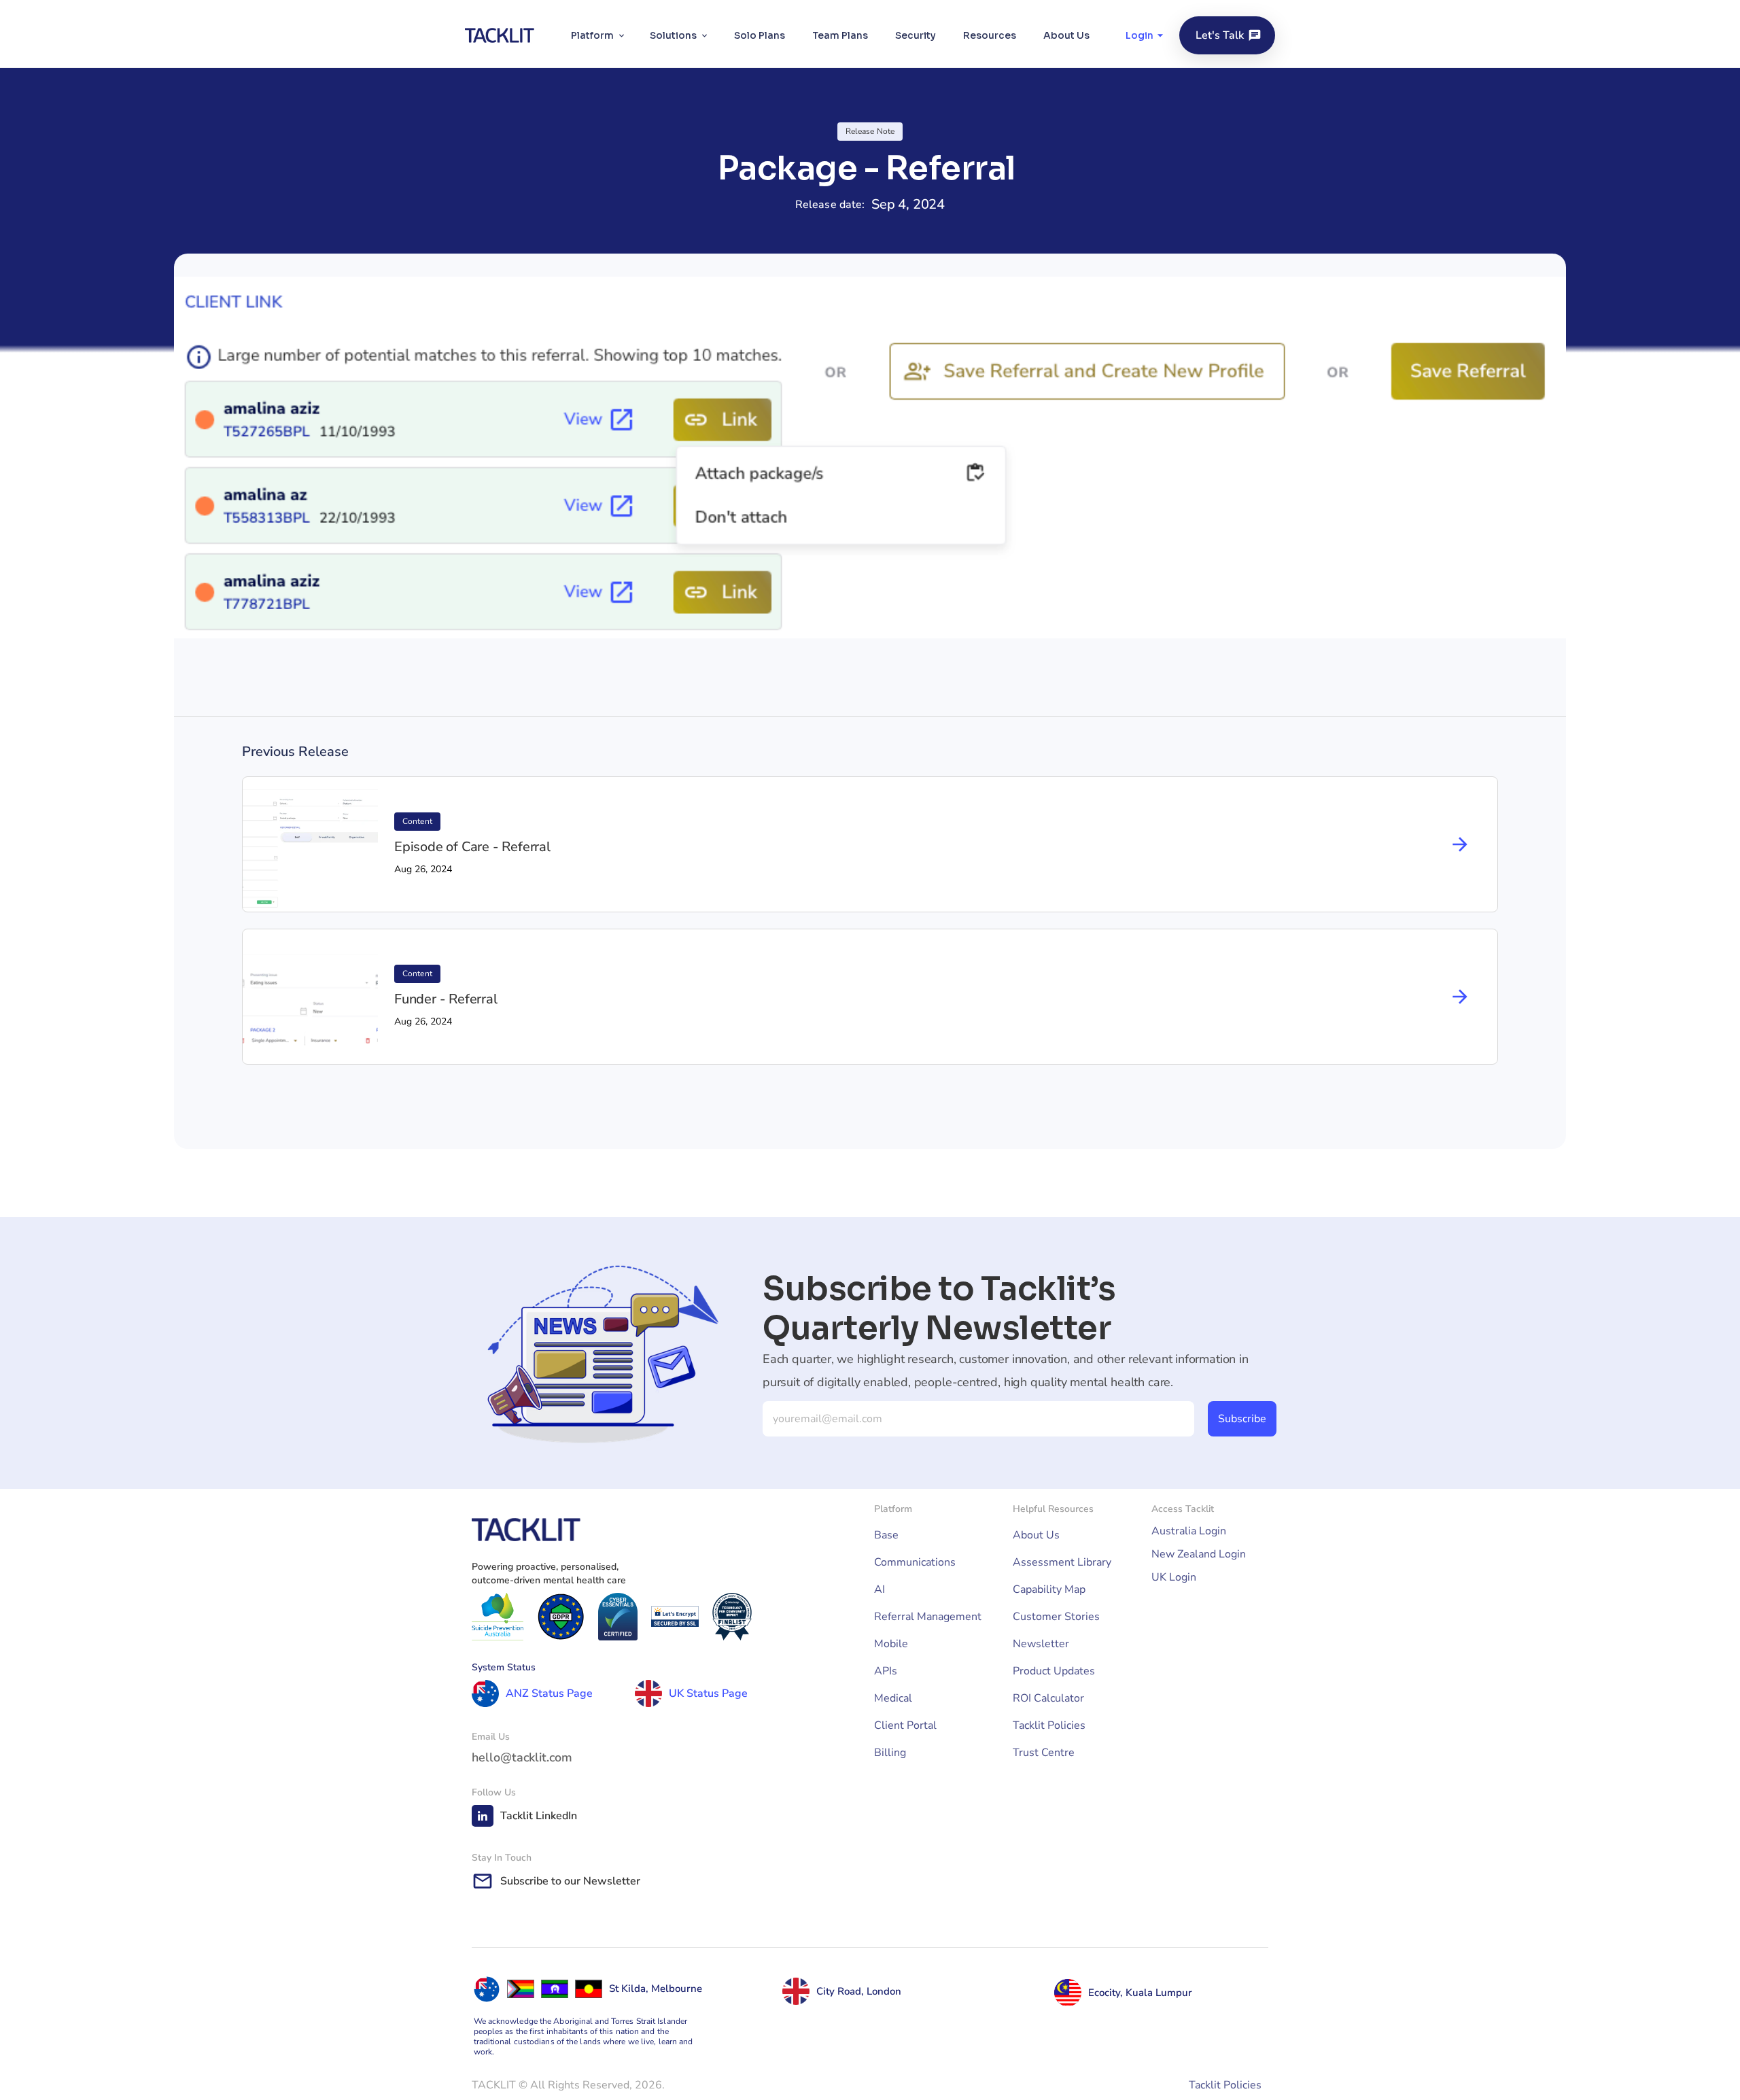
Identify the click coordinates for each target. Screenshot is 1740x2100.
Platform (592, 35)
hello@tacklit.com (522, 1757)
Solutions (673, 35)
